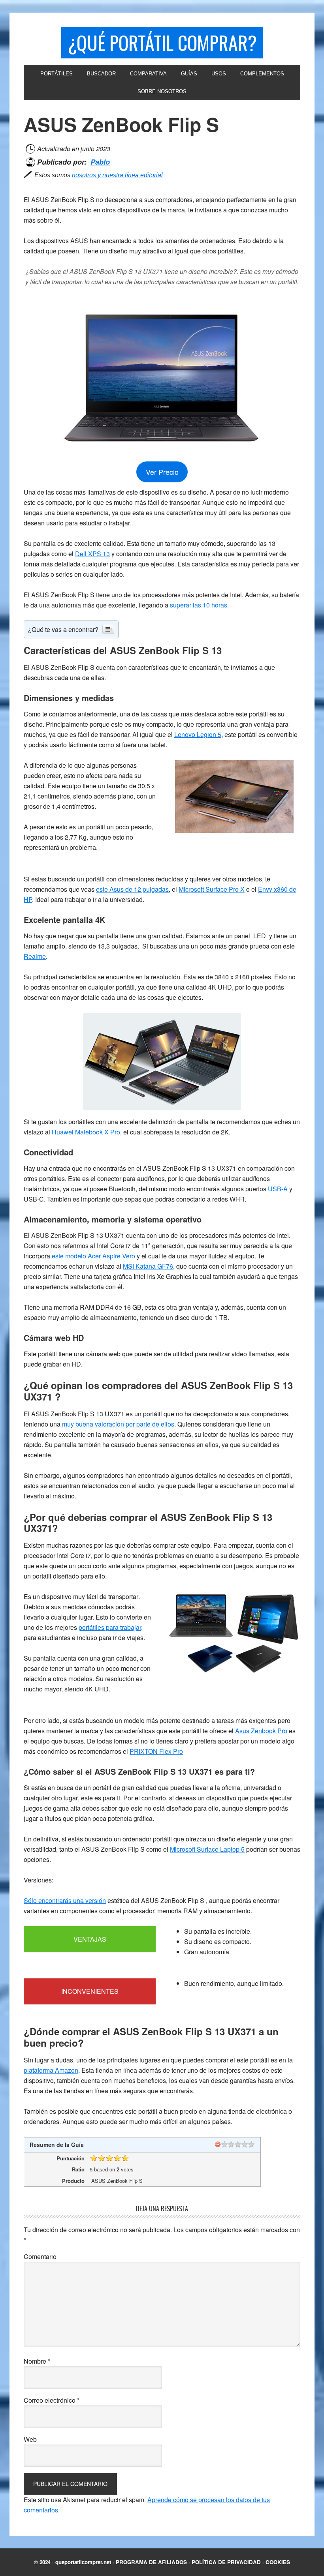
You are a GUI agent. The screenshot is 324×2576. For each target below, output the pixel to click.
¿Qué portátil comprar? (162, 42)
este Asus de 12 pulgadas (132, 889)
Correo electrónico (52, 2400)
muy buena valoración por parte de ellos (118, 1424)
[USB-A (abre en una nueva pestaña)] (267, 1189)
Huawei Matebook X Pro (86, 1132)
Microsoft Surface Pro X (212, 889)
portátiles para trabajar (110, 1627)
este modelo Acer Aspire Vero (93, 1256)
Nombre (37, 2361)
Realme (35, 956)
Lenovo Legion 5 (198, 734)
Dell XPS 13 (92, 554)
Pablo (100, 162)
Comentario (40, 2256)
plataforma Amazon (51, 2070)
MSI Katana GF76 (148, 1266)
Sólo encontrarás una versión (65, 1900)
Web (30, 2439)
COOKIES (278, 2562)
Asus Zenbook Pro (261, 1731)
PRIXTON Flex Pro (156, 1751)
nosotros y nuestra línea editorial (117, 175)
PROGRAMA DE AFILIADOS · (154, 2562)
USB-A (278, 1189)
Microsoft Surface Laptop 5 (207, 1849)
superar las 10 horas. (199, 605)
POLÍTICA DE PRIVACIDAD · (229, 2562)
